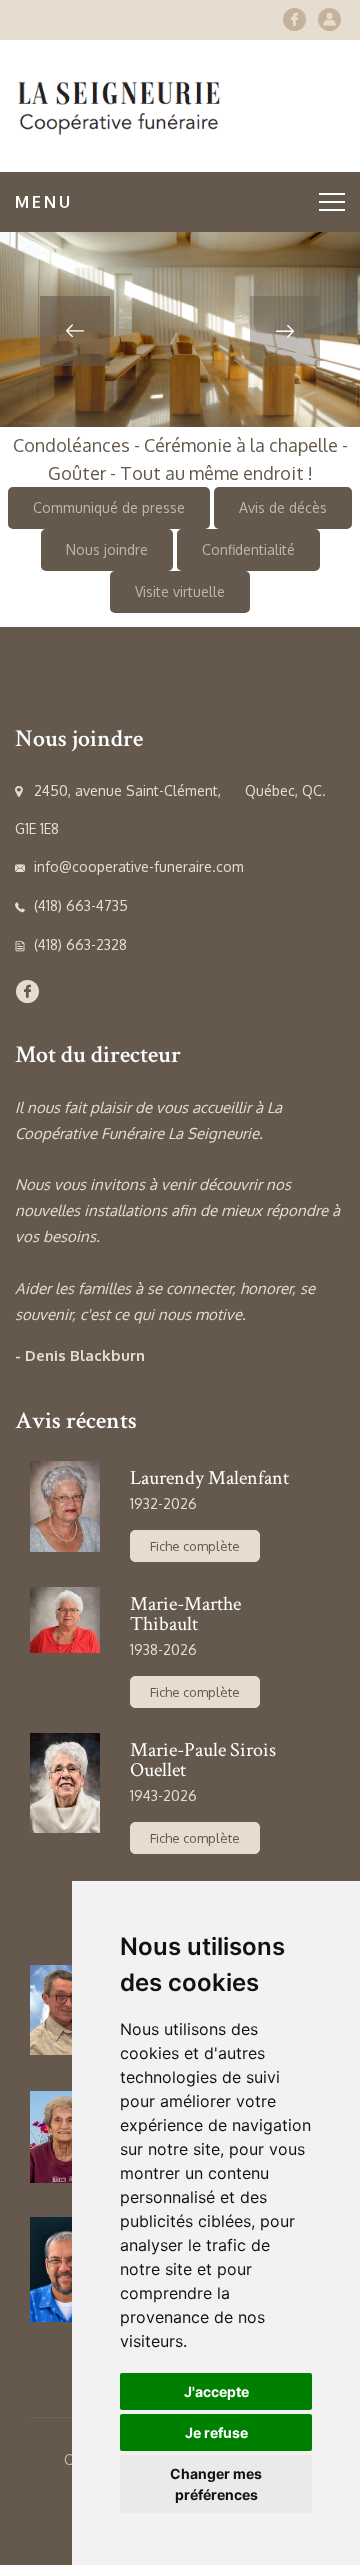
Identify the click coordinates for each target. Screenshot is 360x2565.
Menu (44, 202)
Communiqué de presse (109, 507)
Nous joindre (107, 549)
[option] (180, 329)
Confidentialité (248, 549)
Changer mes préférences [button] (216, 2484)
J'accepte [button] (216, 2391)
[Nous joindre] (329, 19)
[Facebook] (294, 19)
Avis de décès (283, 507)
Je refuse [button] (216, 2432)
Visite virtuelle (180, 591)
